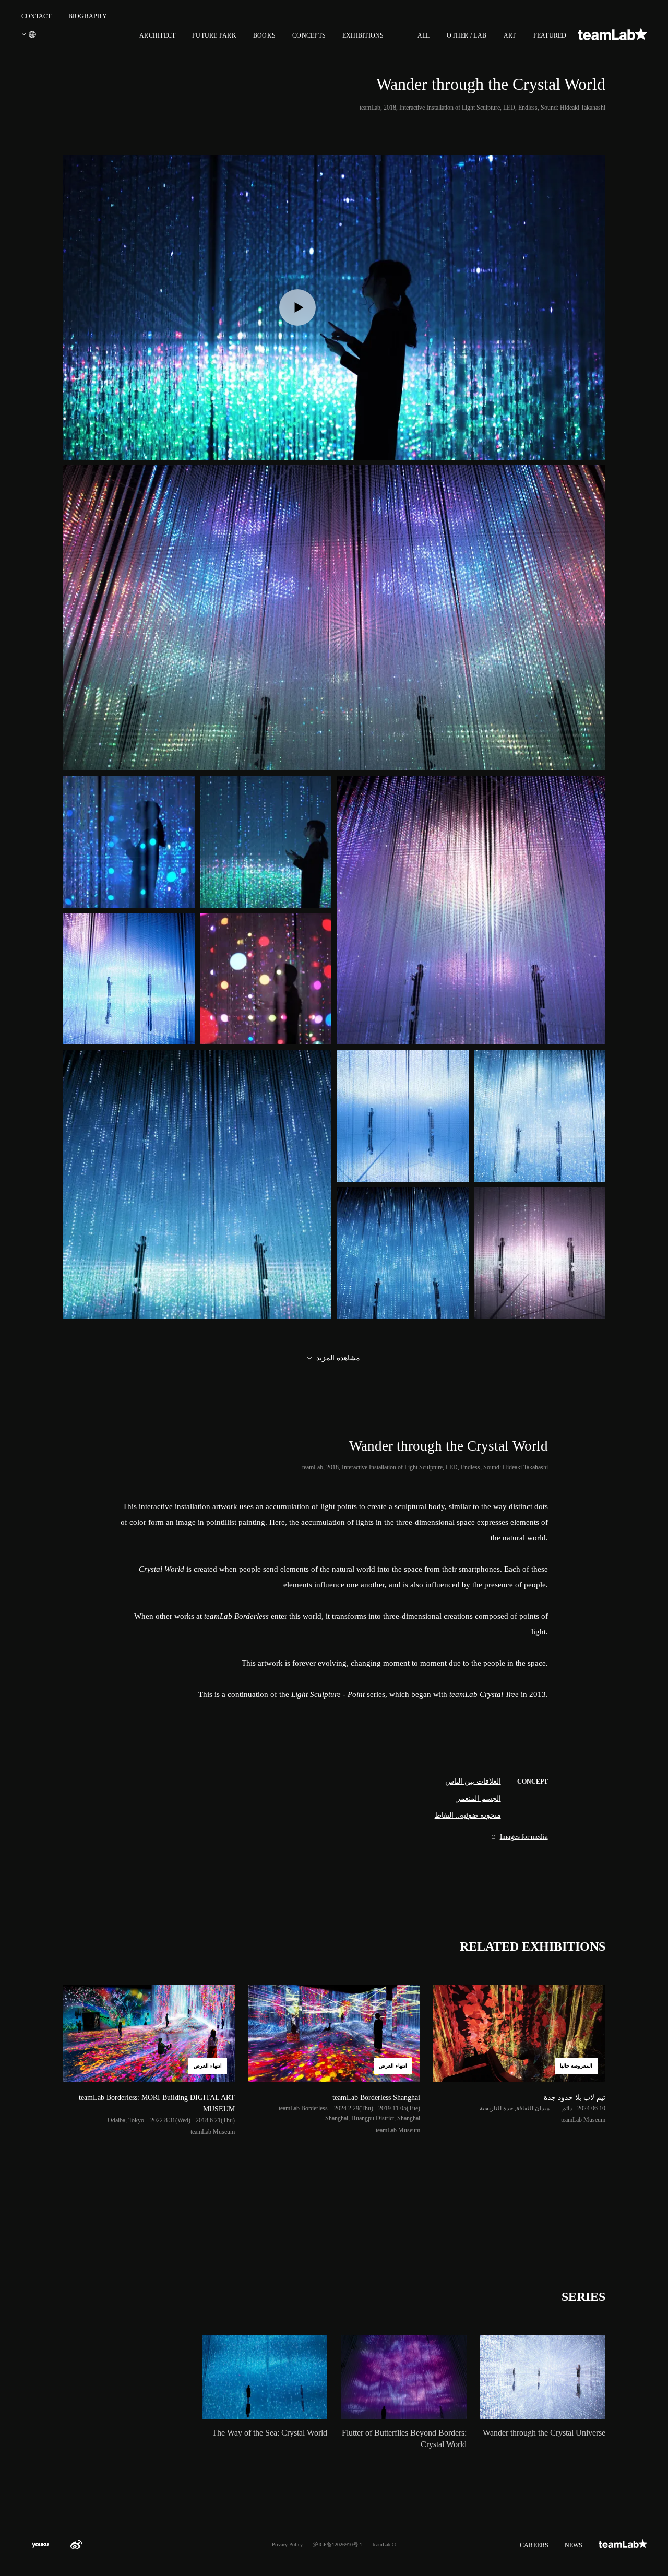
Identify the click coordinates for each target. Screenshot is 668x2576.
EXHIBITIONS (363, 35)
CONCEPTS (309, 35)
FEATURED (550, 35)
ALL (424, 35)
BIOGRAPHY (88, 16)
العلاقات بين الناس (473, 1781)
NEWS (574, 2545)
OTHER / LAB (467, 35)
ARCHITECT (157, 35)
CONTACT (37, 16)
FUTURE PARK (214, 35)
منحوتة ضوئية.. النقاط (468, 1815)
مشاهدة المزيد (338, 1358)
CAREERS (534, 2545)
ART (510, 35)
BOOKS (264, 35)
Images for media (524, 1837)
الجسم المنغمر (479, 1799)
